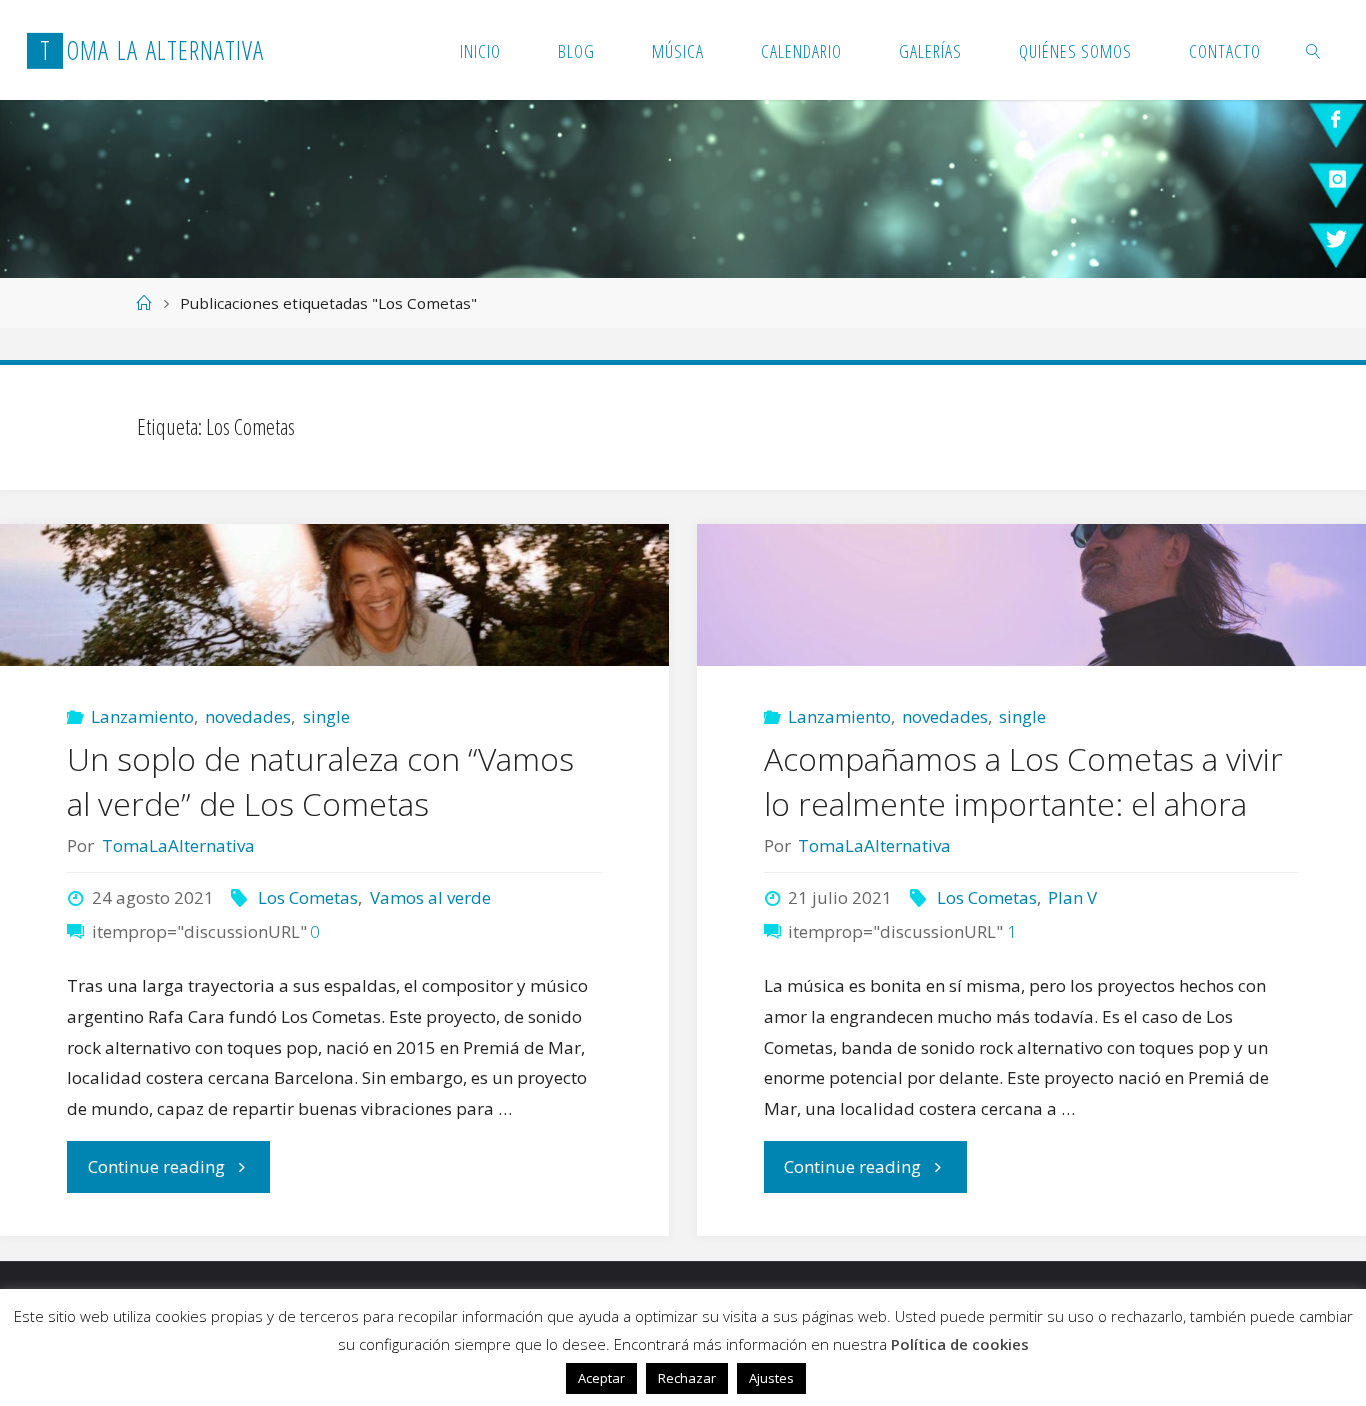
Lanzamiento (142, 716)
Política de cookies (960, 1344)
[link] (1314, 50)
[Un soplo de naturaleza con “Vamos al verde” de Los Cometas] (334, 595)
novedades (248, 716)
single (326, 716)
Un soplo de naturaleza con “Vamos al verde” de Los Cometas (320, 781)
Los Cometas (308, 897)
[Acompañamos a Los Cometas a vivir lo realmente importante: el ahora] (1031, 595)
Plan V (1072, 897)
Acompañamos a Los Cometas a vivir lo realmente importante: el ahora (1023, 781)
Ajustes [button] (771, 1378)
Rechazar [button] (687, 1378)
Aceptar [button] (601, 1378)
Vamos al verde (430, 897)
